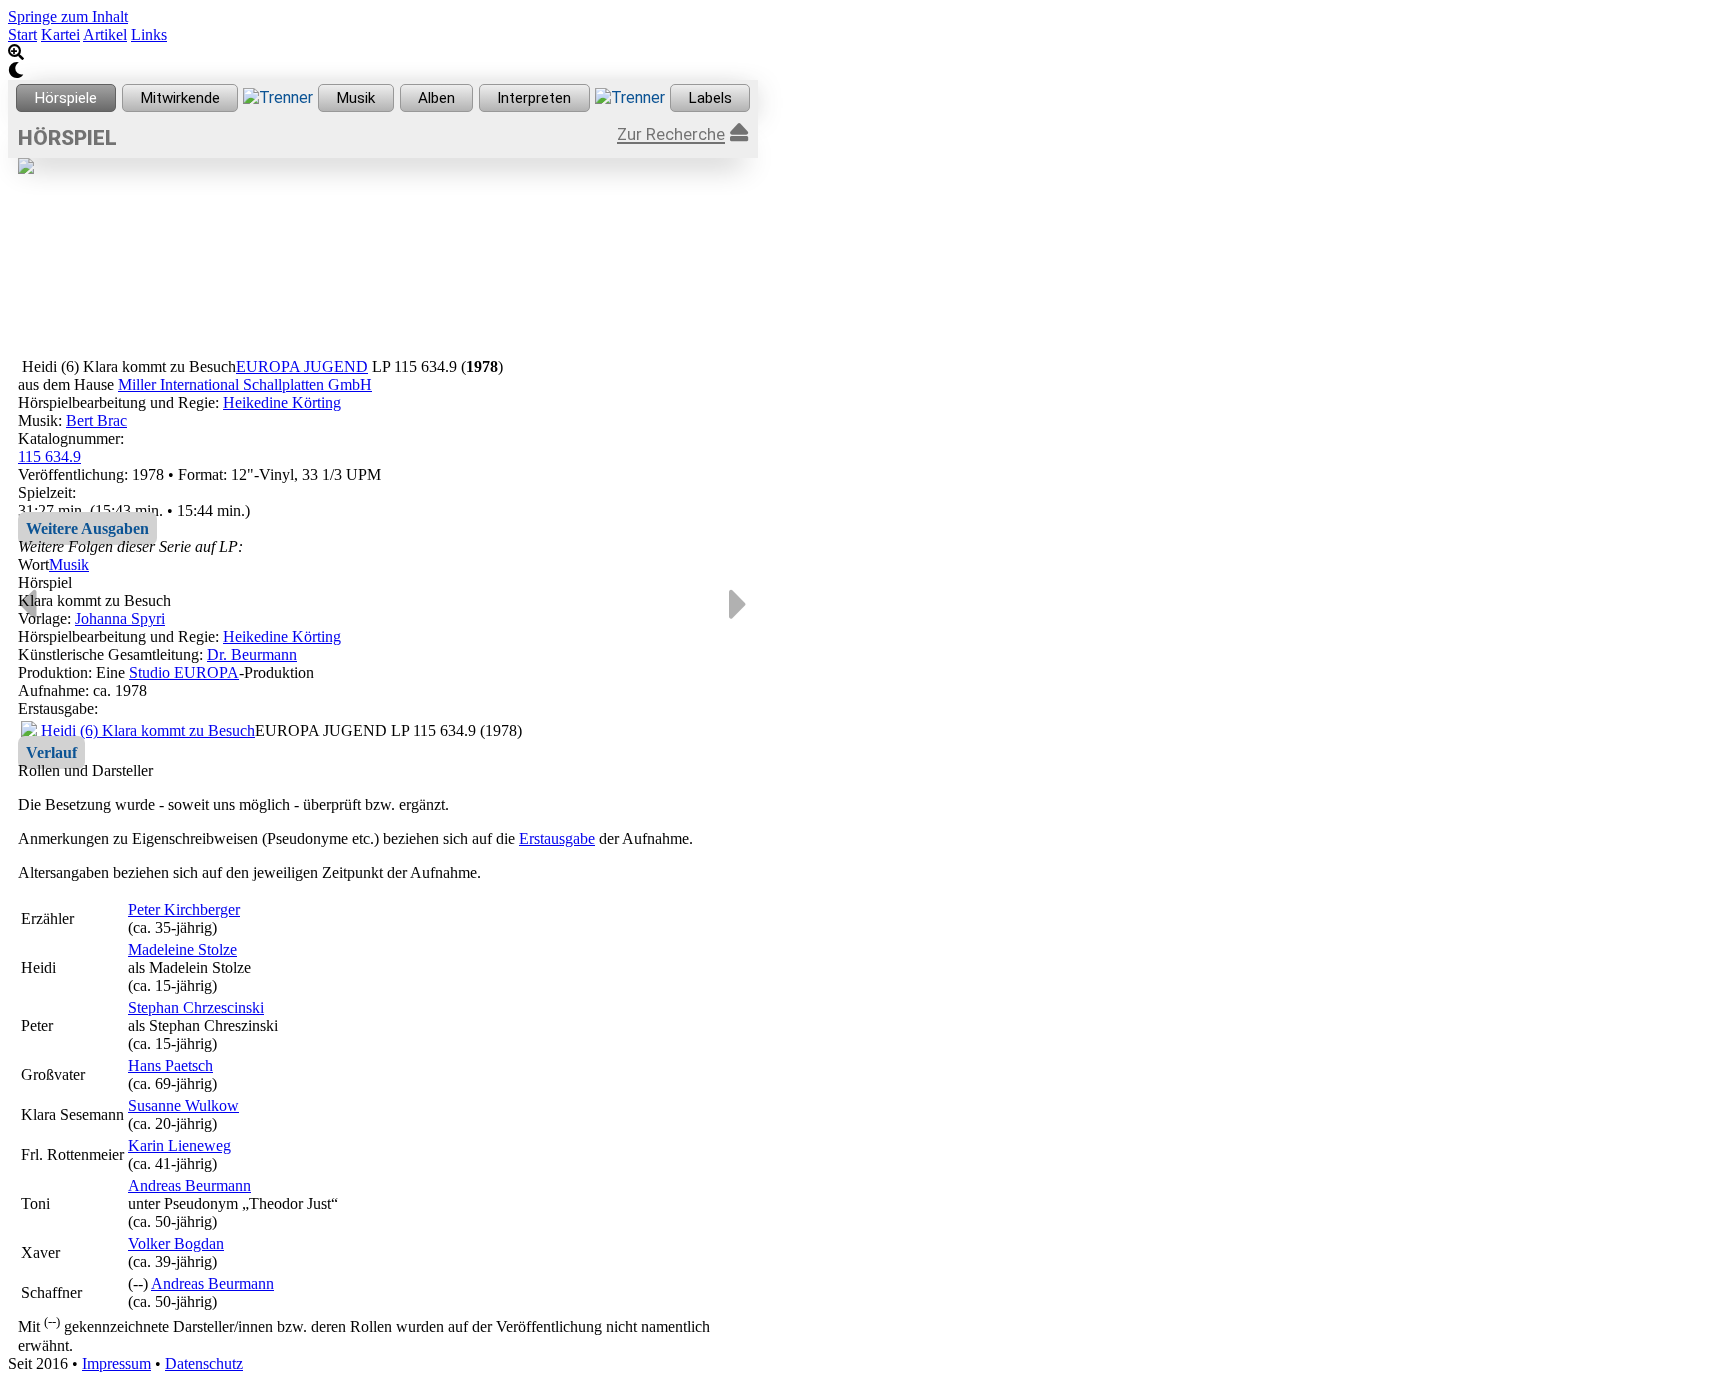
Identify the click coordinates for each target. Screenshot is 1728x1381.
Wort (33, 564)
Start (22, 34)
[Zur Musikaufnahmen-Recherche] (356, 98)
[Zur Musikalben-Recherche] (437, 98)
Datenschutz (204, 1363)
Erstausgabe (557, 838)
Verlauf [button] (51, 752)
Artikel (105, 34)
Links (149, 34)
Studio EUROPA (184, 672)
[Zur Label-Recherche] (710, 98)
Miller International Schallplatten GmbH (245, 384)
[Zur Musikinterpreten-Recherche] (534, 98)
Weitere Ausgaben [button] (87, 528)
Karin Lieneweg (179, 1145)
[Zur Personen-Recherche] (180, 98)
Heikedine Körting (282, 402)
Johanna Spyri (120, 618)
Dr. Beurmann (252, 654)
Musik (69, 564)
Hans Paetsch (170, 1065)
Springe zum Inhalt (68, 16)
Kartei (60, 34)
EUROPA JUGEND (302, 366)
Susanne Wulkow (183, 1105)
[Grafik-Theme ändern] (383, 71)
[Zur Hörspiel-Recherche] (66, 98)
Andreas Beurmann (189, 1185)
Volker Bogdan (176, 1243)
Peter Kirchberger (184, 909)
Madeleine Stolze (182, 949)
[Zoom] (383, 53)
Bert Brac (96, 420)
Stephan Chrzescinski (196, 1007)
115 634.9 (49, 456)
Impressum (116, 1363)
